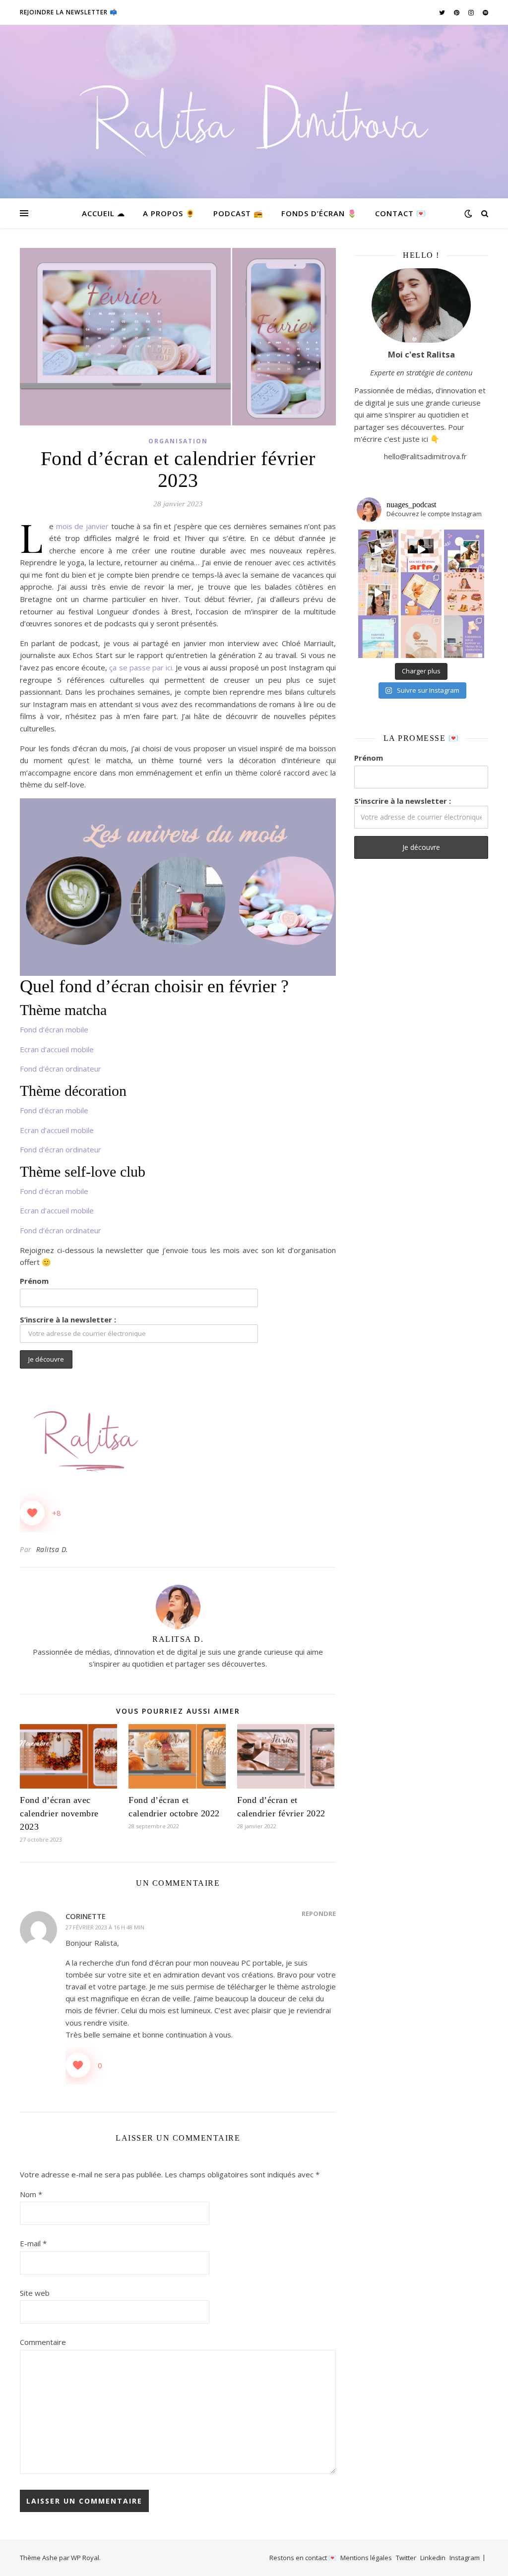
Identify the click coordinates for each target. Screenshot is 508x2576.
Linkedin (433, 2558)
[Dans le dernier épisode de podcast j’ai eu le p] (464, 636)
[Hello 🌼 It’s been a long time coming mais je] (379, 636)
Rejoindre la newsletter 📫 (69, 12)
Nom (31, 2194)
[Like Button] (32, 1513)
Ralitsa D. (52, 1549)
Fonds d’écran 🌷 (319, 213)
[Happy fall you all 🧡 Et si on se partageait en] (464, 593)
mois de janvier (84, 526)
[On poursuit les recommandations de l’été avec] (464, 550)
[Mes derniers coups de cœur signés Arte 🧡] (421, 550)
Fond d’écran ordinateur (61, 1069)
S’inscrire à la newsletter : (68, 1319)
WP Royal (85, 2558)
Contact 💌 (401, 213)
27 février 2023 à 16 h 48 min (105, 1927)
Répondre (319, 1914)
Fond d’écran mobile (54, 1029)
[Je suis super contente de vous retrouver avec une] (421, 636)
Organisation (178, 441)
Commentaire (43, 2342)
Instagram (465, 2558)
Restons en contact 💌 (303, 2558)
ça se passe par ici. (142, 667)
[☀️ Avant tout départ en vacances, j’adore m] (379, 593)
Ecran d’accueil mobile (57, 1049)
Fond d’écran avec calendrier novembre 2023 (59, 1813)
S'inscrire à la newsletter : (403, 801)
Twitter (406, 2558)
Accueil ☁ (103, 213)
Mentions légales (366, 2558)
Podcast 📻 (238, 213)
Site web (35, 2293)
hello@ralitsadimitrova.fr (425, 456)
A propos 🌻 (169, 213)
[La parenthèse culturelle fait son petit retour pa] (421, 593)
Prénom (34, 1281)
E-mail (33, 2243)
